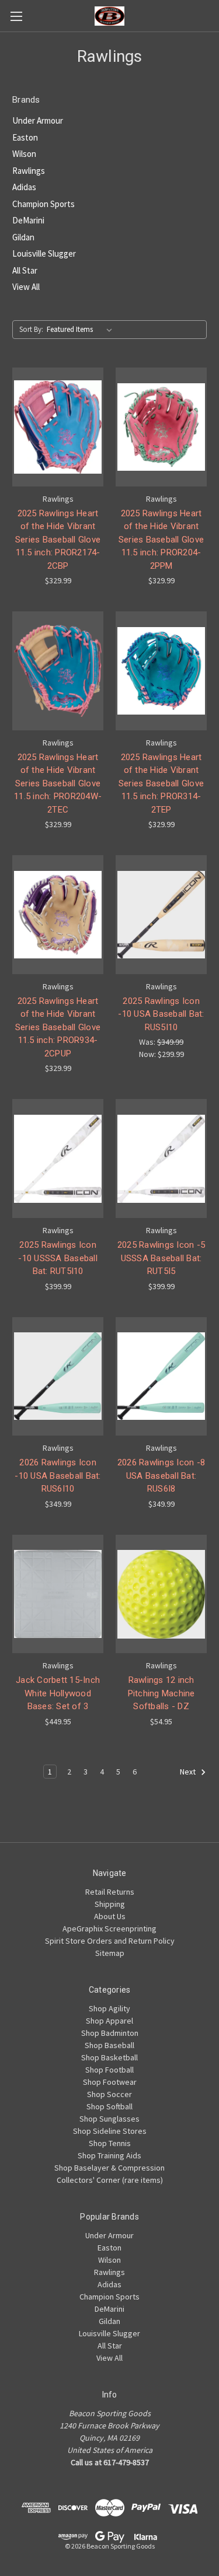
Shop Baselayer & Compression (109, 2168)
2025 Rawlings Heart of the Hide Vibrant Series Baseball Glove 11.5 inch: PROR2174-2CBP (58, 540)
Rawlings (29, 171)
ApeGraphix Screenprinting (109, 1929)
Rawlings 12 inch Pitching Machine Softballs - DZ (161, 1693)
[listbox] (82, 330)
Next (189, 1772)
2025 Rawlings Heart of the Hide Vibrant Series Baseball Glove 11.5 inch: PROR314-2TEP (161, 783)
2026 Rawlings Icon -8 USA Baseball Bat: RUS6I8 (161, 1476)
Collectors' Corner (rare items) (110, 2180)
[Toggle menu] (16, 16)
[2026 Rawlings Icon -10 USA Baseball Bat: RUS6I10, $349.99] (58, 1377)
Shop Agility (109, 2008)
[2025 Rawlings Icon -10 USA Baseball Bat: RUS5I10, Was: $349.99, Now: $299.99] (161, 915)
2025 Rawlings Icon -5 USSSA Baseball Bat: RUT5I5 (161, 1258)
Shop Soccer (109, 2094)
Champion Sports (44, 204)
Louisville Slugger (44, 253)
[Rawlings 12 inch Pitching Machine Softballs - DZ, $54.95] (161, 1594)
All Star (25, 270)
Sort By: (31, 329)
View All (26, 287)
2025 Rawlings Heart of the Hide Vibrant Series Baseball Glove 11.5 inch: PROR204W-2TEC (58, 783)
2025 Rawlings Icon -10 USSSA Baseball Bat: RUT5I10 (58, 1258)
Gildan (23, 237)
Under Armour (38, 120)
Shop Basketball (109, 2057)
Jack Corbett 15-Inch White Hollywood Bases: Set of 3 (58, 1693)
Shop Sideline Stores (110, 2131)
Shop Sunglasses (109, 2119)
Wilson (24, 154)
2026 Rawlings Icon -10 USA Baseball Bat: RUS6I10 (58, 1476)
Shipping (110, 1904)
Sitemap (110, 1953)
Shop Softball (109, 2106)
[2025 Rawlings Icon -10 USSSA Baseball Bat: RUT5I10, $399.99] (58, 1158)
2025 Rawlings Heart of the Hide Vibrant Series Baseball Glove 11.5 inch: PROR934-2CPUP (58, 1027)
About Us (110, 1916)
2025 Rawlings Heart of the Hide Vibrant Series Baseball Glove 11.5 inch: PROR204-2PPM (161, 540)
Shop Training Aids (109, 2155)
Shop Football (109, 2070)
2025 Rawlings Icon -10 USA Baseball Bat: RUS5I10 (161, 1014)
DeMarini (28, 220)
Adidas (24, 187)
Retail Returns (110, 1892)
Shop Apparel (109, 2021)
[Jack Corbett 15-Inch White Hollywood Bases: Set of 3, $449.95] (58, 1594)
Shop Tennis (110, 2143)
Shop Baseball (109, 2045)
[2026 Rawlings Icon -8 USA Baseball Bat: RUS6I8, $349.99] (161, 1377)
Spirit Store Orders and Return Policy (110, 1941)
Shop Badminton (110, 2033)
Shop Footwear (110, 2082)
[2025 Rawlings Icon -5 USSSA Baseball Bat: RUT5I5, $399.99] (161, 1158)
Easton (25, 137)
